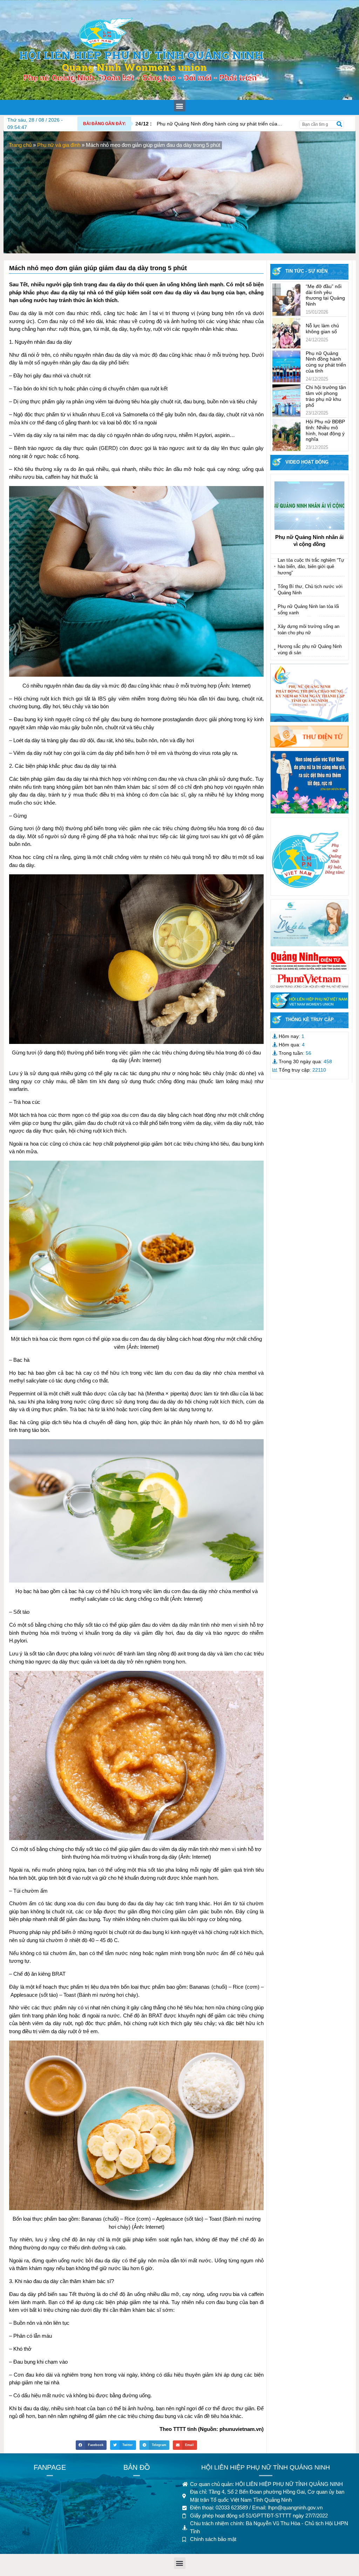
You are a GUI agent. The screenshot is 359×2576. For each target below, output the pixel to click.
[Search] (339, 124)
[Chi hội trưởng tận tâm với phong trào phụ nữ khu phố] (286, 401)
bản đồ (137, 2467)
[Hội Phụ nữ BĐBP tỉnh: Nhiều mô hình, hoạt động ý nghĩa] (286, 435)
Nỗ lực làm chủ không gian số (322, 329)
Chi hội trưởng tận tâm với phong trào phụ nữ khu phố (326, 396)
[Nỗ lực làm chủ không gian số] (286, 333)
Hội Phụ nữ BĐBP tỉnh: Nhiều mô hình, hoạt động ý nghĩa (325, 430)
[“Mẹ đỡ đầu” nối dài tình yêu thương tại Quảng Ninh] (286, 300)
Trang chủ (20, 145)
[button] (180, 106)
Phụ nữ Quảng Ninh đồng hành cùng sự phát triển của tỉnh (211, 124)
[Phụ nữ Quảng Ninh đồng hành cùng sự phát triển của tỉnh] (286, 367)
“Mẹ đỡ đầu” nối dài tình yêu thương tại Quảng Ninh (325, 295)
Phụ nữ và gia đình (59, 145)
